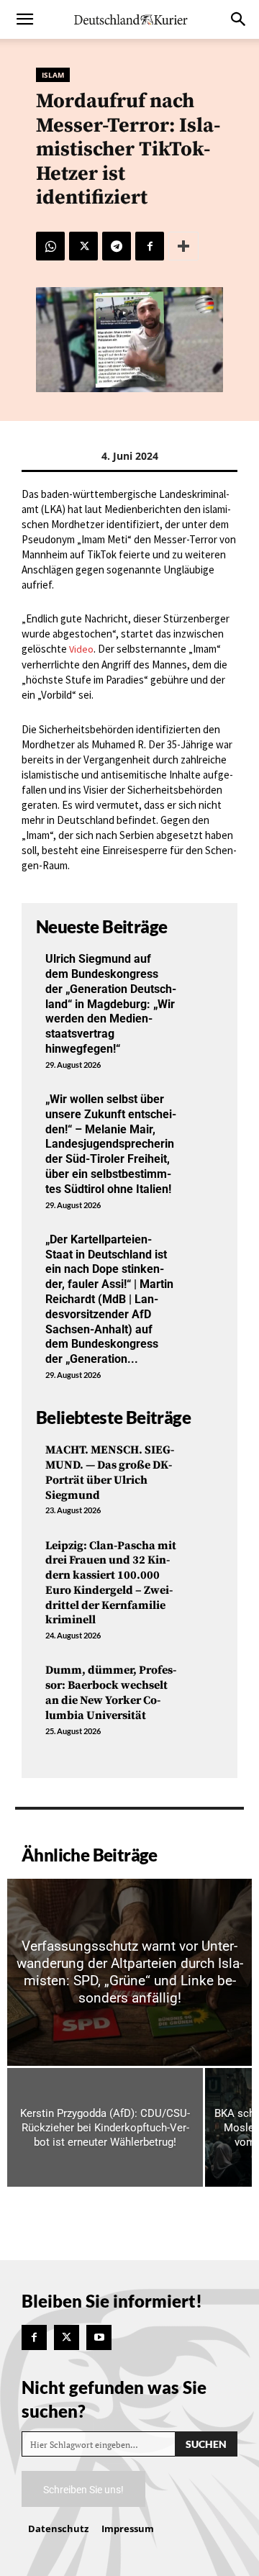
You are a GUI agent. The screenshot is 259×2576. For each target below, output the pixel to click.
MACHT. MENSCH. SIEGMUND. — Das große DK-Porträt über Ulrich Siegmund (110, 1472)
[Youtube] (99, 2337)
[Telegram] (117, 246)
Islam (53, 75)
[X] (83, 246)
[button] (24, 19)
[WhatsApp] (50, 246)
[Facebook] (150, 246)
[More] (183, 246)
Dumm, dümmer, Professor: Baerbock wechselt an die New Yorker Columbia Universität (111, 1692)
